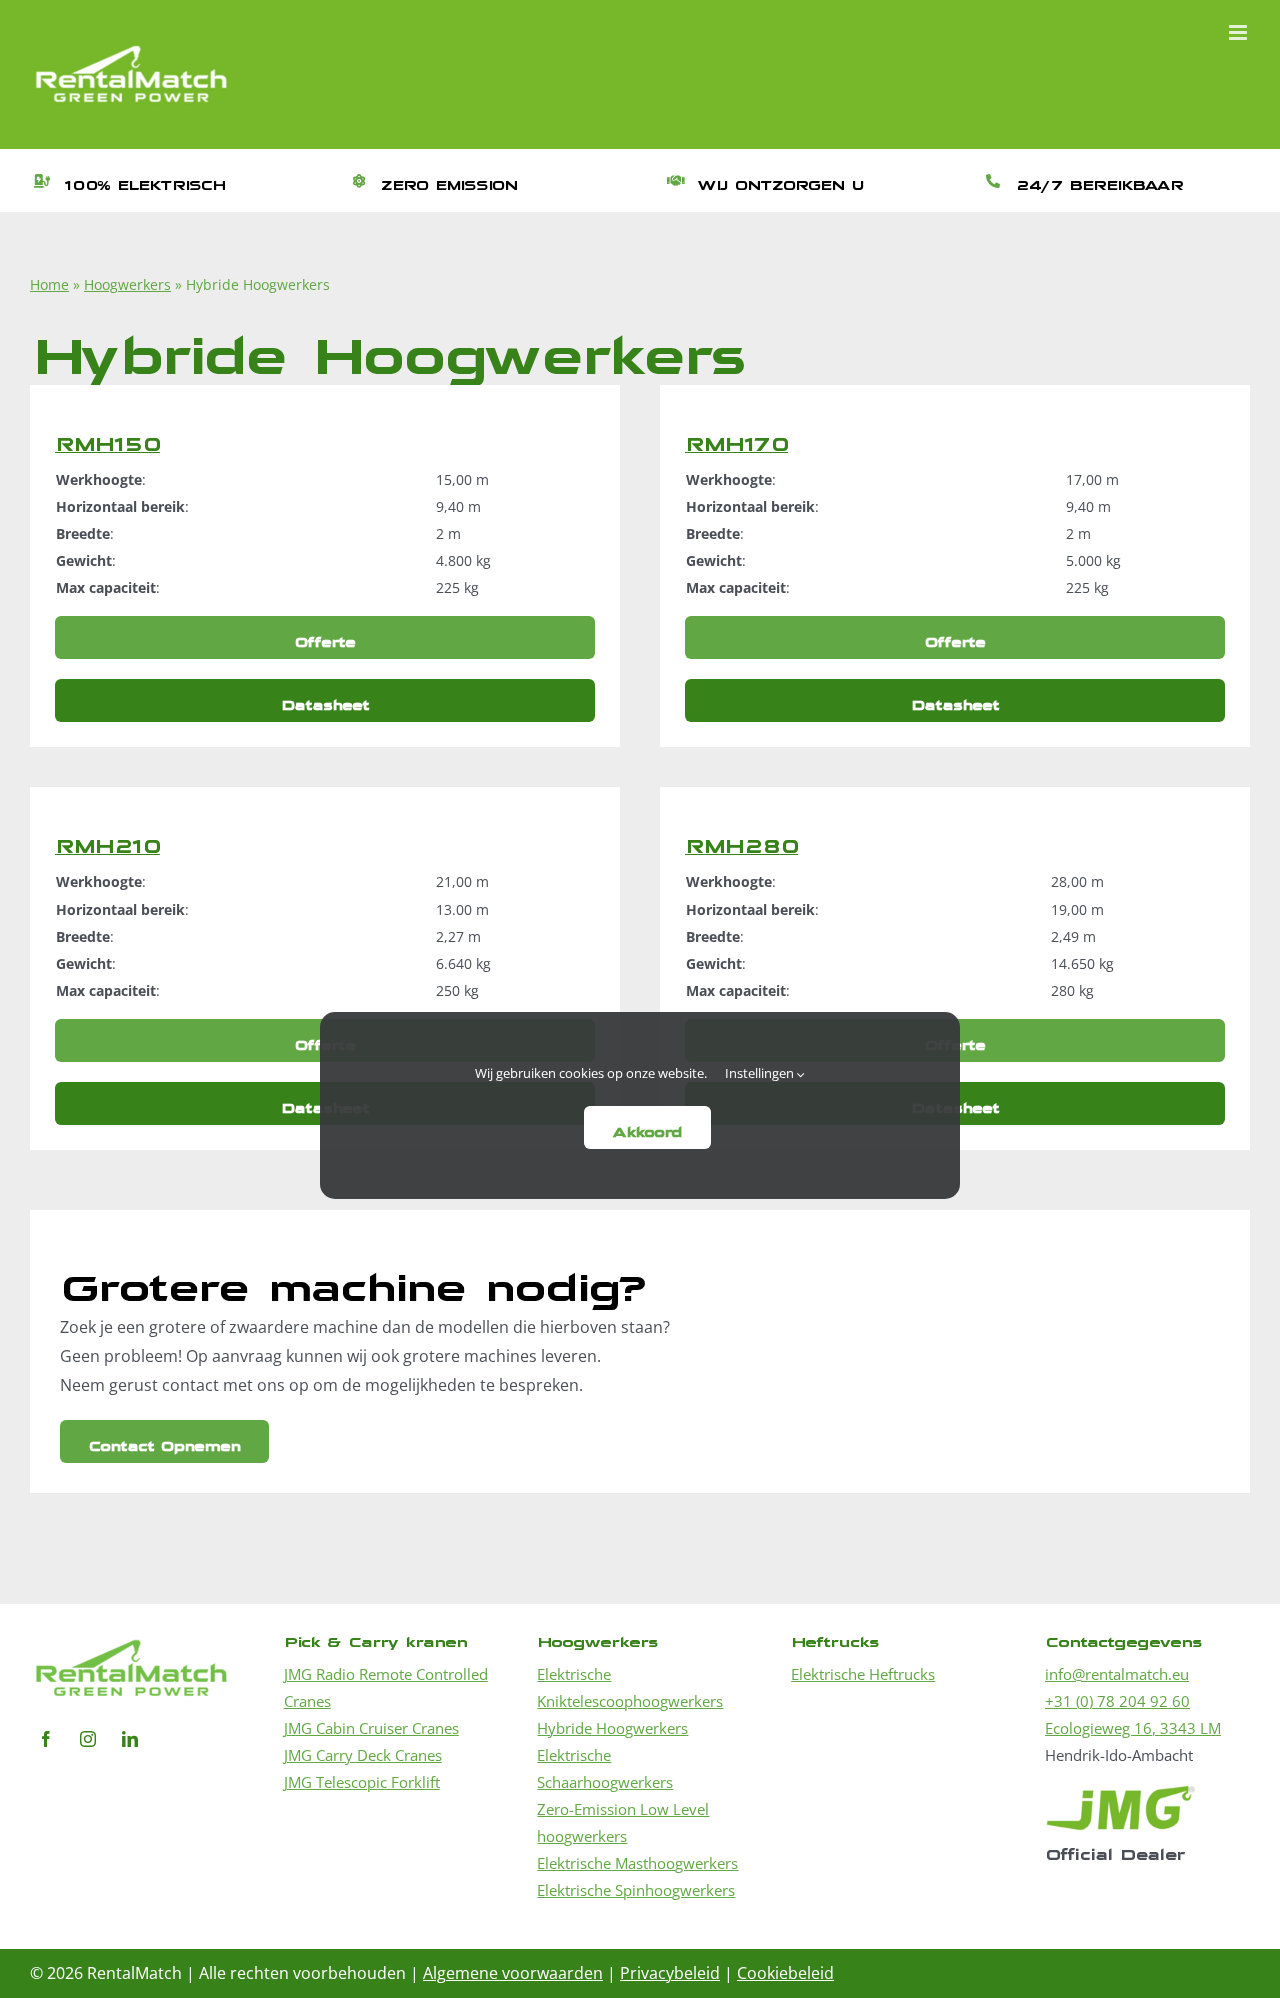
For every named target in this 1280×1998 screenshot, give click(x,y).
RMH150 (107, 437)
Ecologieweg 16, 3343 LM (1133, 1728)
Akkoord (647, 1127)
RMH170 (736, 437)
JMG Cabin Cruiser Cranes (371, 1728)
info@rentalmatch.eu (1117, 1674)
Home (49, 284)
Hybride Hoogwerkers (612, 1728)
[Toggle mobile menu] (1239, 32)
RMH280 (741, 839)
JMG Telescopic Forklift (362, 1782)
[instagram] (88, 1739)
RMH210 (107, 839)
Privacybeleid (670, 1973)
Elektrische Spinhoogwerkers (636, 1890)
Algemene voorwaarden (513, 1973)
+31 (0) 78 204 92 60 (1117, 1701)
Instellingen (761, 1073)
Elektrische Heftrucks (863, 1674)
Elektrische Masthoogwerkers (637, 1863)
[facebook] (46, 1739)
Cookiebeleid (785, 1973)
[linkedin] (130, 1739)
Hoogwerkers (127, 284)
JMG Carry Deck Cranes (363, 1755)
